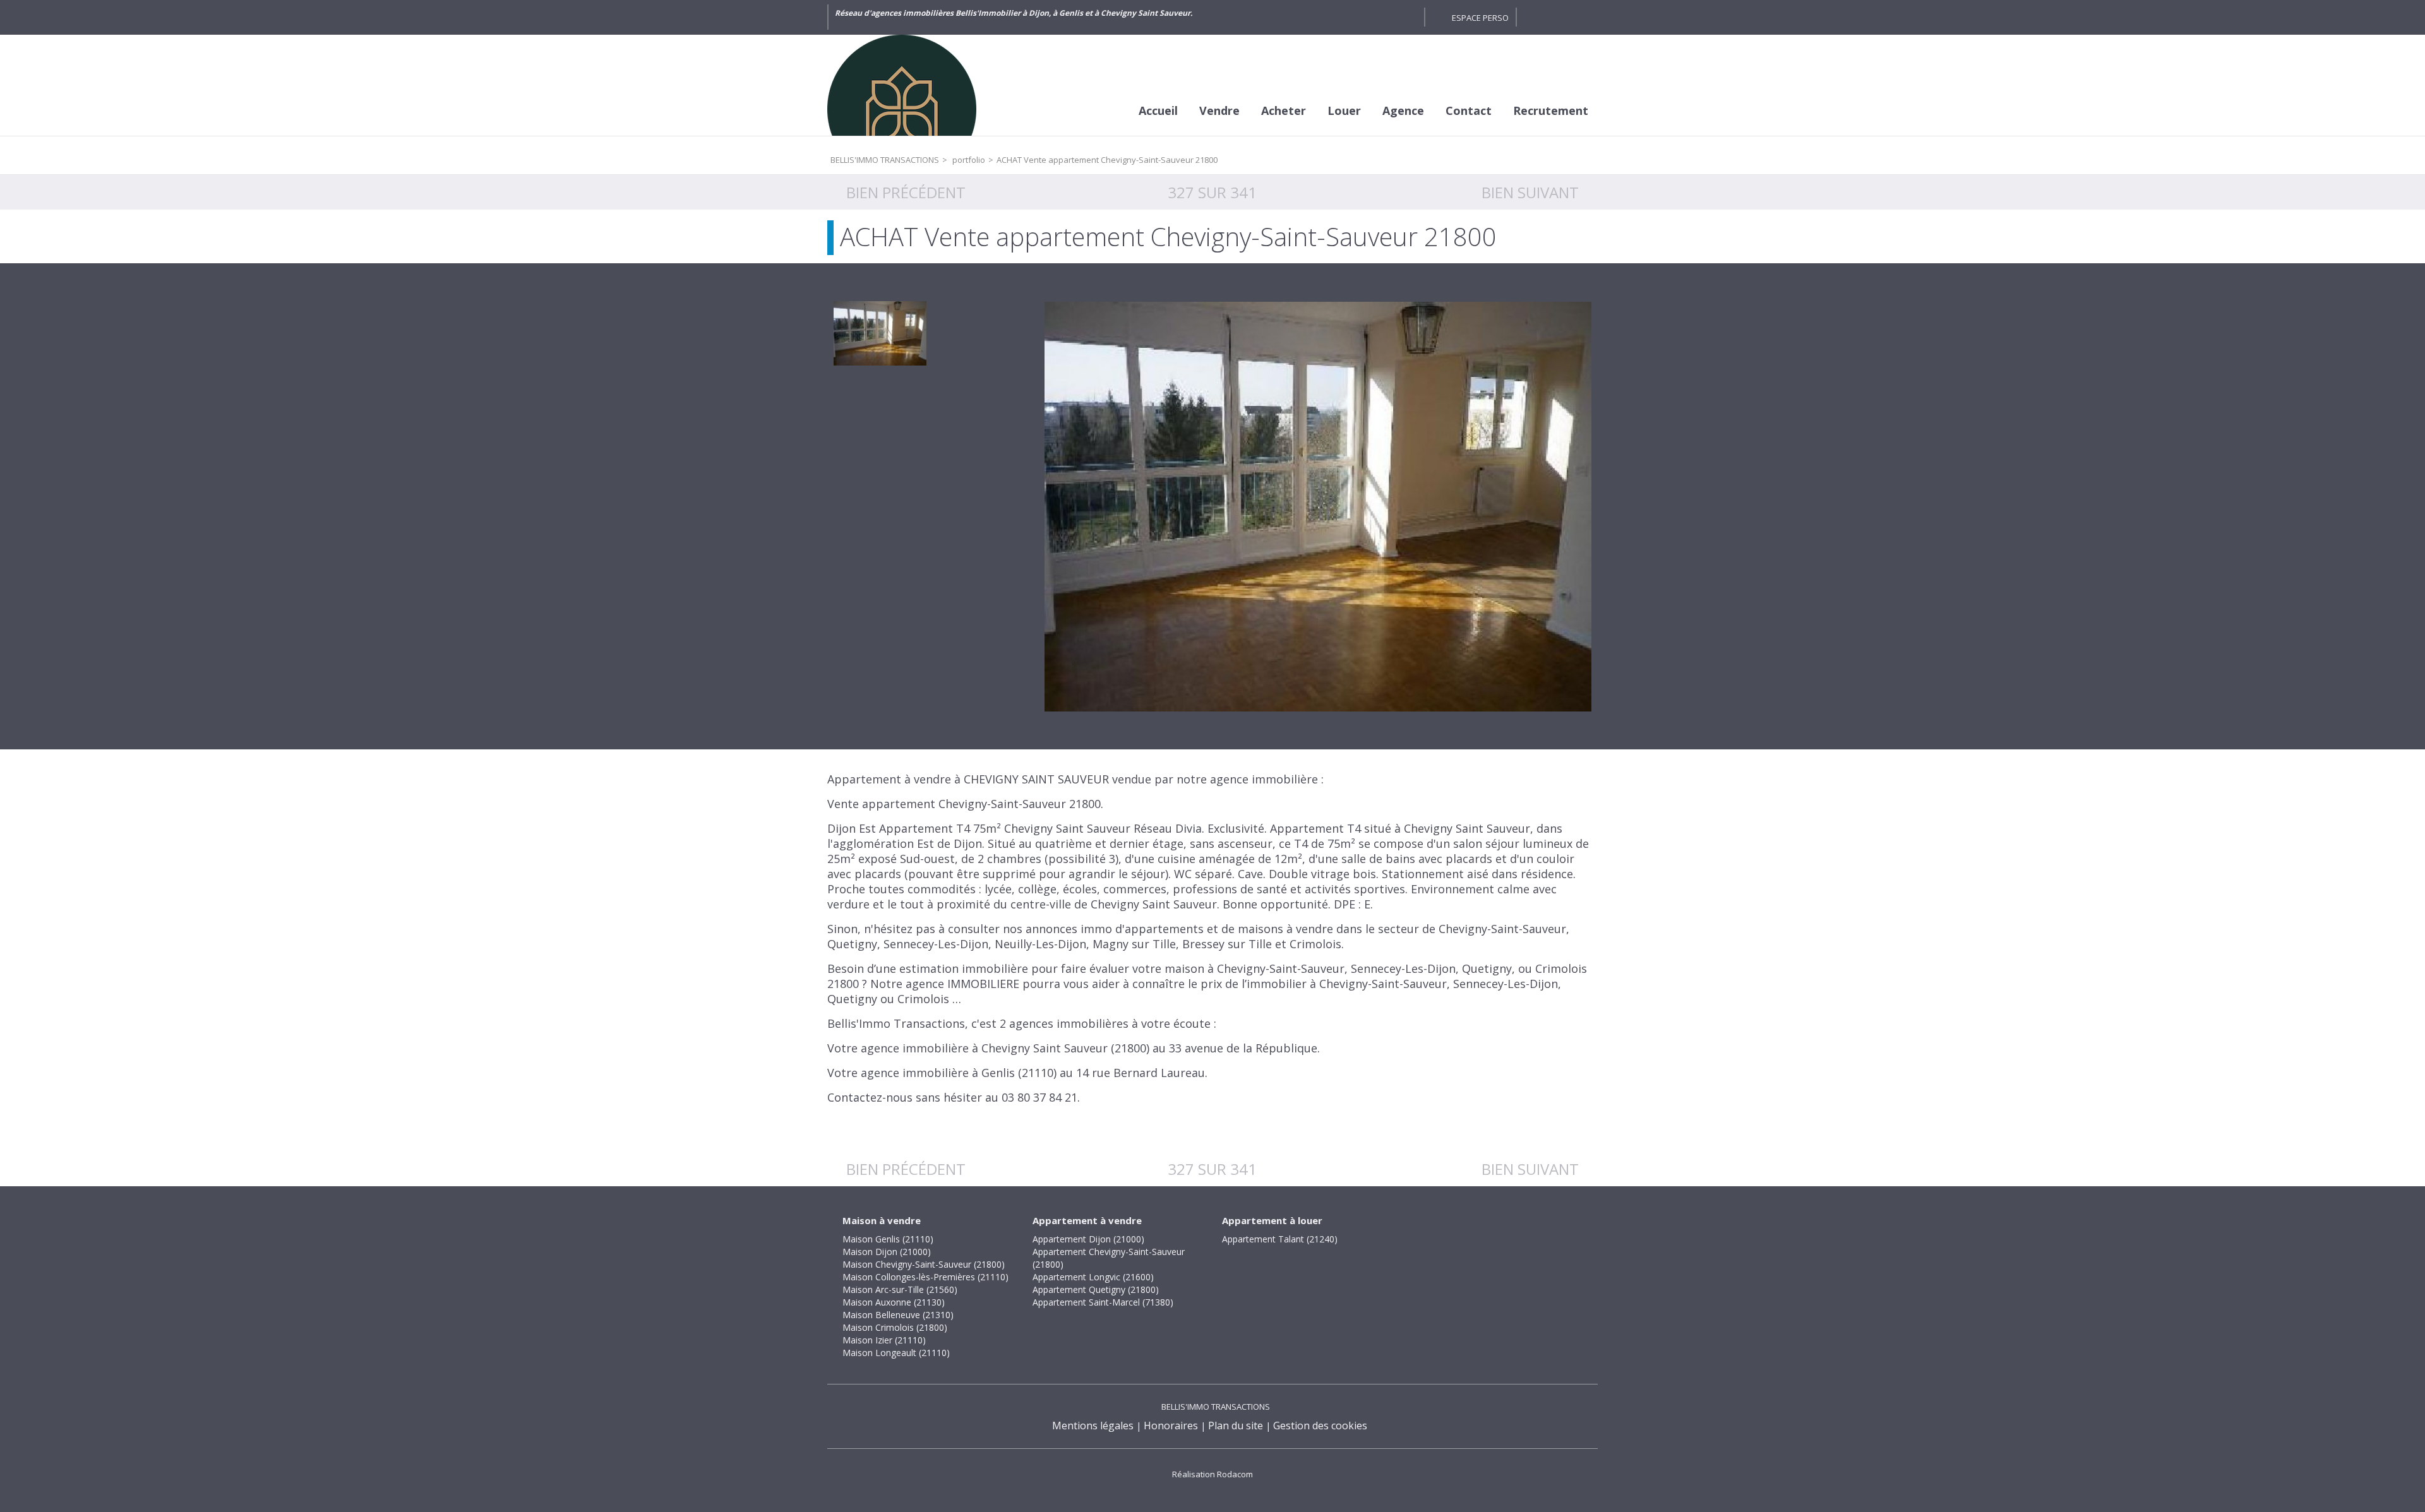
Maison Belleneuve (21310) (898, 1315)
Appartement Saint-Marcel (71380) (1103, 1302)
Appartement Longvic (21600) (1093, 1277)
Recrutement (1551, 110)
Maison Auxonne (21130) (894, 1302)
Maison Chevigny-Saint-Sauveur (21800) (924, 1264)
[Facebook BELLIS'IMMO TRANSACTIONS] (1386, 17)
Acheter (1284, 110)
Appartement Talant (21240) (1280, 1239)
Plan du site (1236, 1426)
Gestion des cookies (1320, 1426)
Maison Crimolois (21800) (895, 1327)
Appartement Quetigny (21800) (1096, 1289)
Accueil (1158, 110)
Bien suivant (1530, 192)
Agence (1403, 110)
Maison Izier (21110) (884, 1340)
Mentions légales (1093, 1426)
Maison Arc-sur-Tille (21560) (900, 1289)
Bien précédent (906, 192)
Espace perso (1480, 18)
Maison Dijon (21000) (887, 1252)
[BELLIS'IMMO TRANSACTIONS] (922, 85)
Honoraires (1171, 1426)
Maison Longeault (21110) (896, 1353)
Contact (1469, 110)
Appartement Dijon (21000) (1088, 1239)
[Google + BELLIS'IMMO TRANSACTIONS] (1408, 17)
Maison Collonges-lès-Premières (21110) (925, 1277)
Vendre (1219, 110)
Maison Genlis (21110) (888, 1239)
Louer (1344, 110)
